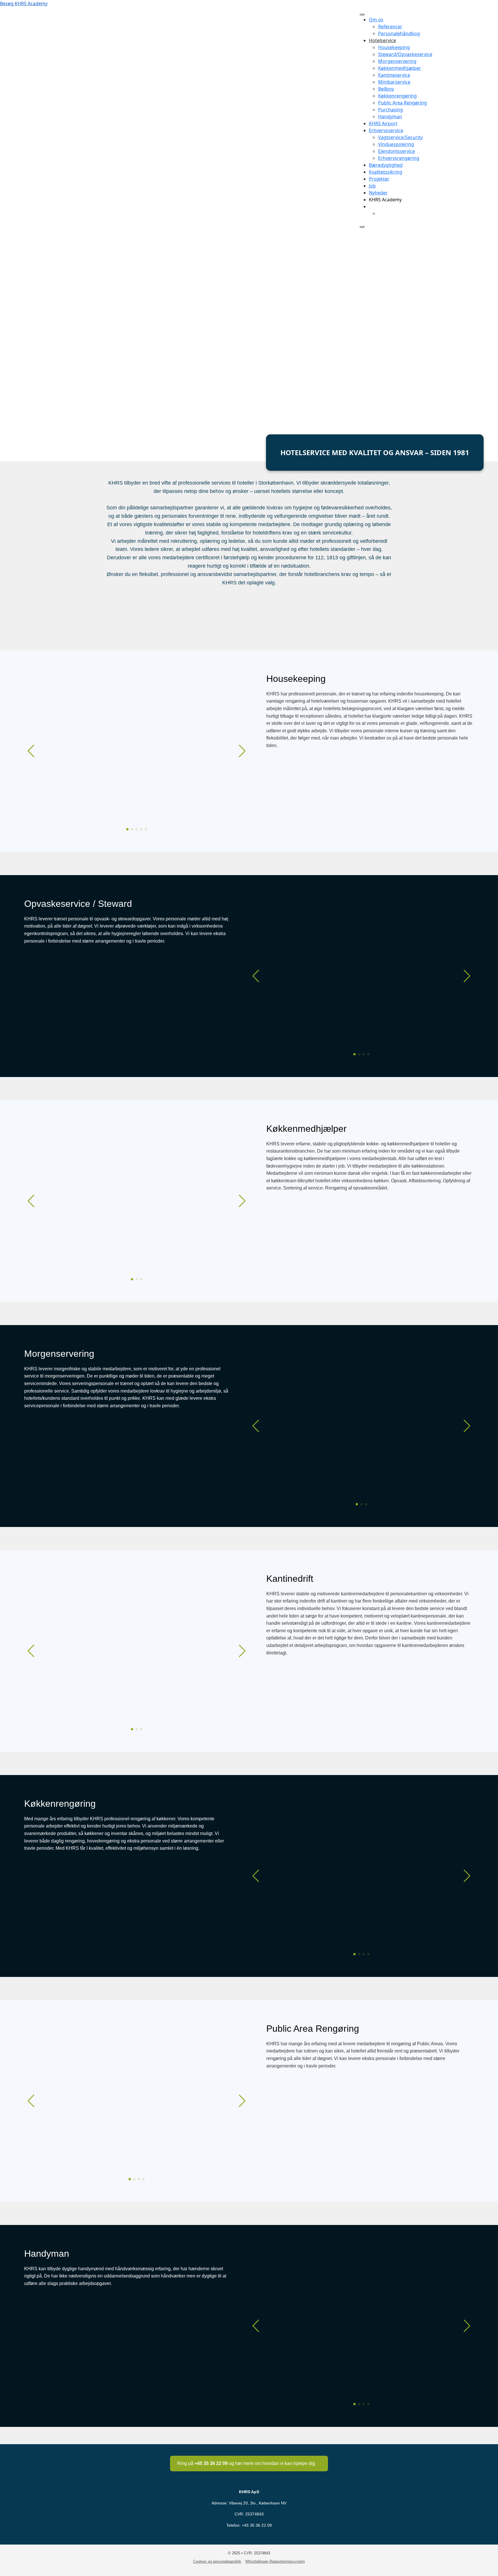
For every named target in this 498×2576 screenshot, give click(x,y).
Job (372, 186)
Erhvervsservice (386, 130)
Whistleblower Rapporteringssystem (275, 2561)
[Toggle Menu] (362, 14)
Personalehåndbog (399, 33)
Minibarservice (394, 82)
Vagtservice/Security (400, 137)
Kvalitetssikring (386, 172)
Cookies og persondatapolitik (217, 2561)
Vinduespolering (396, 144)
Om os (376, 20)
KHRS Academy (385, 200)
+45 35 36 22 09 (257, 2525)
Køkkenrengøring (397, 96)
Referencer (390, 27)
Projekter (379, 179)
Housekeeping (394, 47)
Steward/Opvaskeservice (405, 54)
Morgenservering (397, 61)
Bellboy (386, 89)
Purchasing (391, 110)
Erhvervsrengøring (399, 158)
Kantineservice (394, 75)
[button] (127, 829)
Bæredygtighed (386, 165)
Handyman (390, 117)
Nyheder (378, 193)
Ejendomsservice (397, 151)
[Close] (362, 227)
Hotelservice (382, 40)
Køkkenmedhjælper (400, 68)
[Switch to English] (381, 213)
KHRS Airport (383, 123)
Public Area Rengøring (402, 103)
